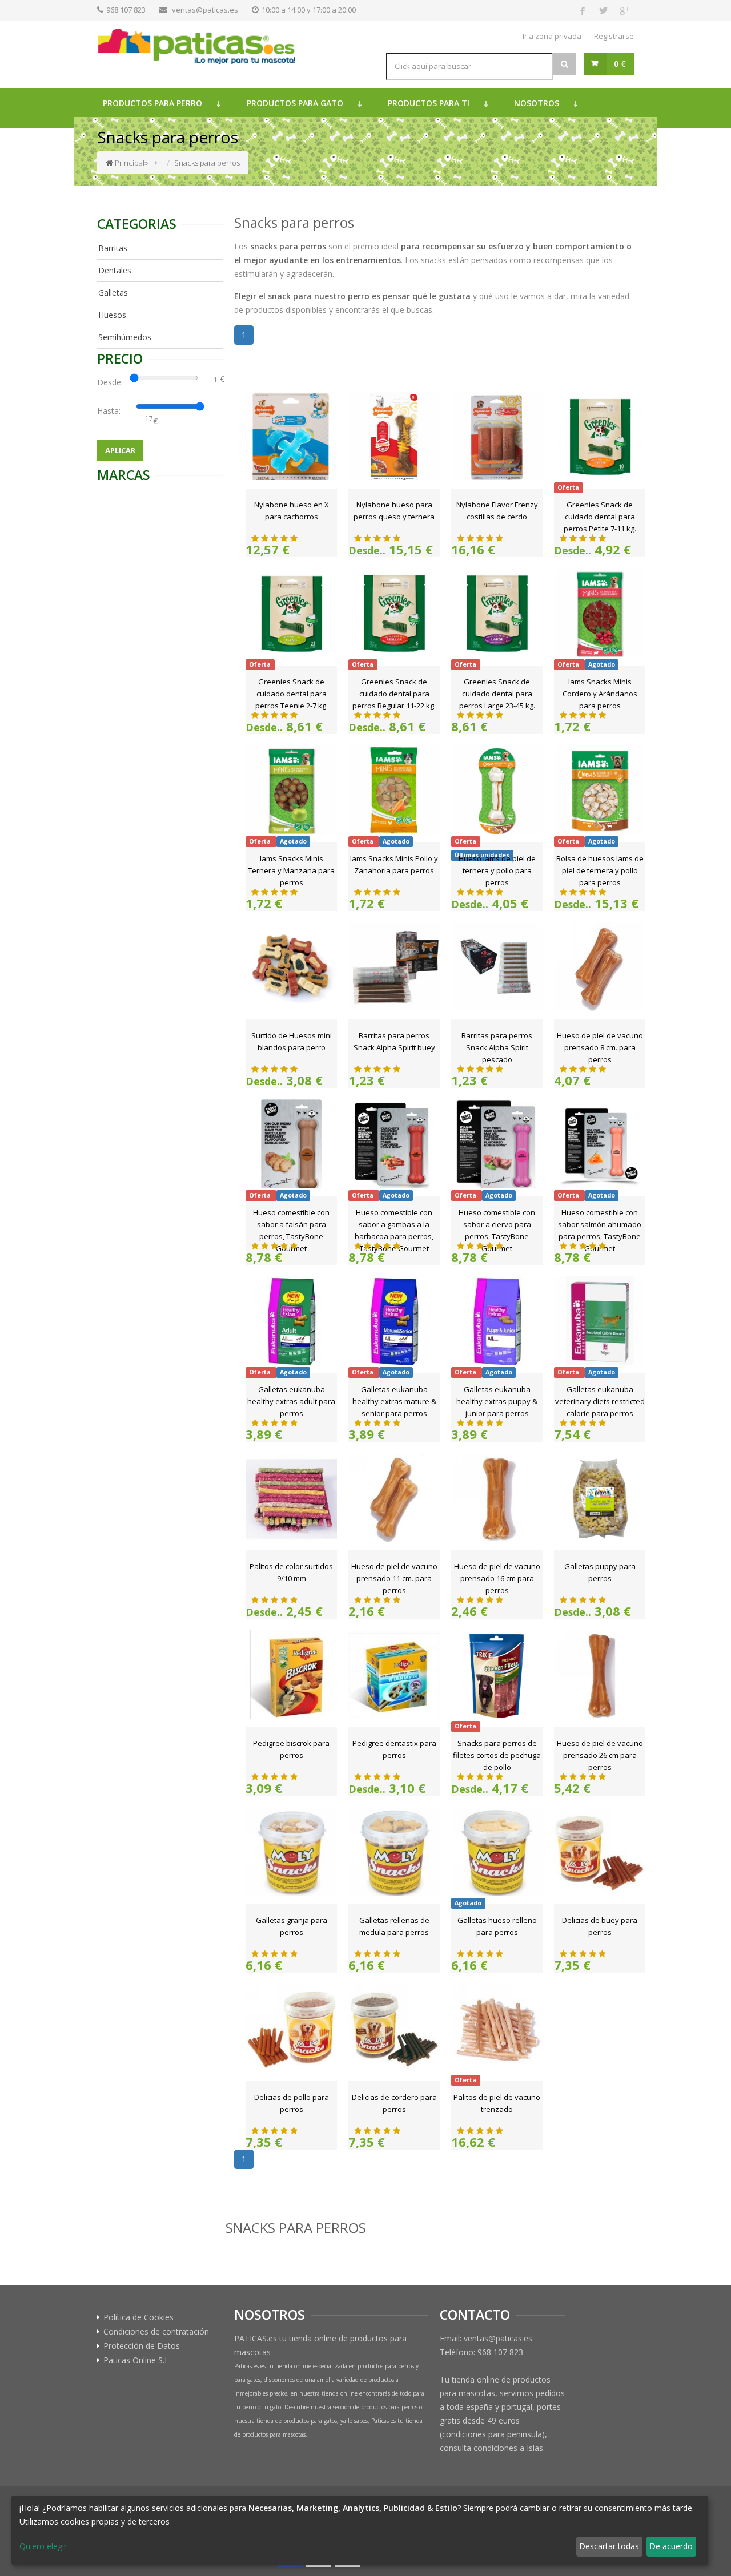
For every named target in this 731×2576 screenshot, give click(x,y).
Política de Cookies (138, 2317)
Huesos (112, 315)
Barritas (113, 248)
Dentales (115, 270)
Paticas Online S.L (136, 2360)
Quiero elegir (43, 2546)
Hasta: (111, 411)
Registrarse (614, 36)
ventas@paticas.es (205, 10)
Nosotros (537, 103)
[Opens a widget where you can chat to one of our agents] (43, 2556)
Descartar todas (609, 2546)
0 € (620, 64)
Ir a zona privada (552, 36)
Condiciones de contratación (156, 2332)
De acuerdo (671, 2546)
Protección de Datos (142, 2346)
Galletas (113, 293)
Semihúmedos (125, 337)
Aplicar (120, 450)
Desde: (112, 382)
